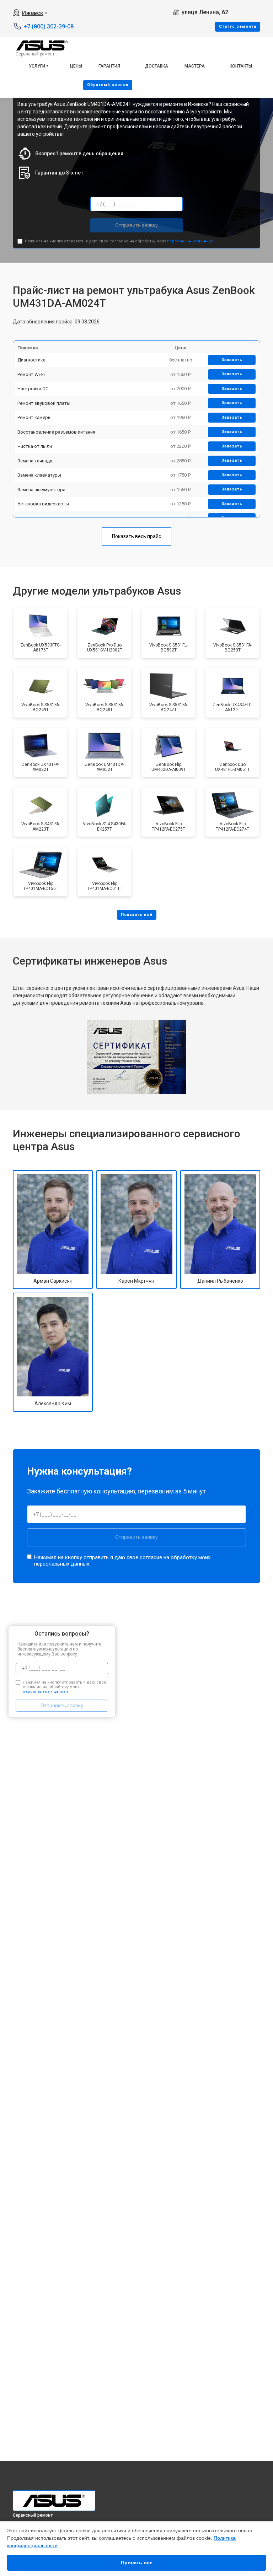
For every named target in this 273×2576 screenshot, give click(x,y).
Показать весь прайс (136, 536)
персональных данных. (190, 241)
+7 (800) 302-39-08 (49, 26)
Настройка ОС (33, 389)
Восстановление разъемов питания (56, 432)
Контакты (241, 66)
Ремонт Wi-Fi (31, 374)
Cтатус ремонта (238, 26)
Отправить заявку (136, 225)
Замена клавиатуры (39, 475)
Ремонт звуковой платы (44, 403)
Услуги (37, 66)
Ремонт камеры (34, 417)
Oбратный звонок (108, 85)
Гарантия (109, 66)
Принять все (137, 2562)
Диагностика (31, 360)
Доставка (157, 66)
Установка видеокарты (43, 504)
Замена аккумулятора (41, 490)
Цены (76, 66)
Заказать (232, 360)
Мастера (195, 66)
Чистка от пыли (35, 446)
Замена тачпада (35, 461)
